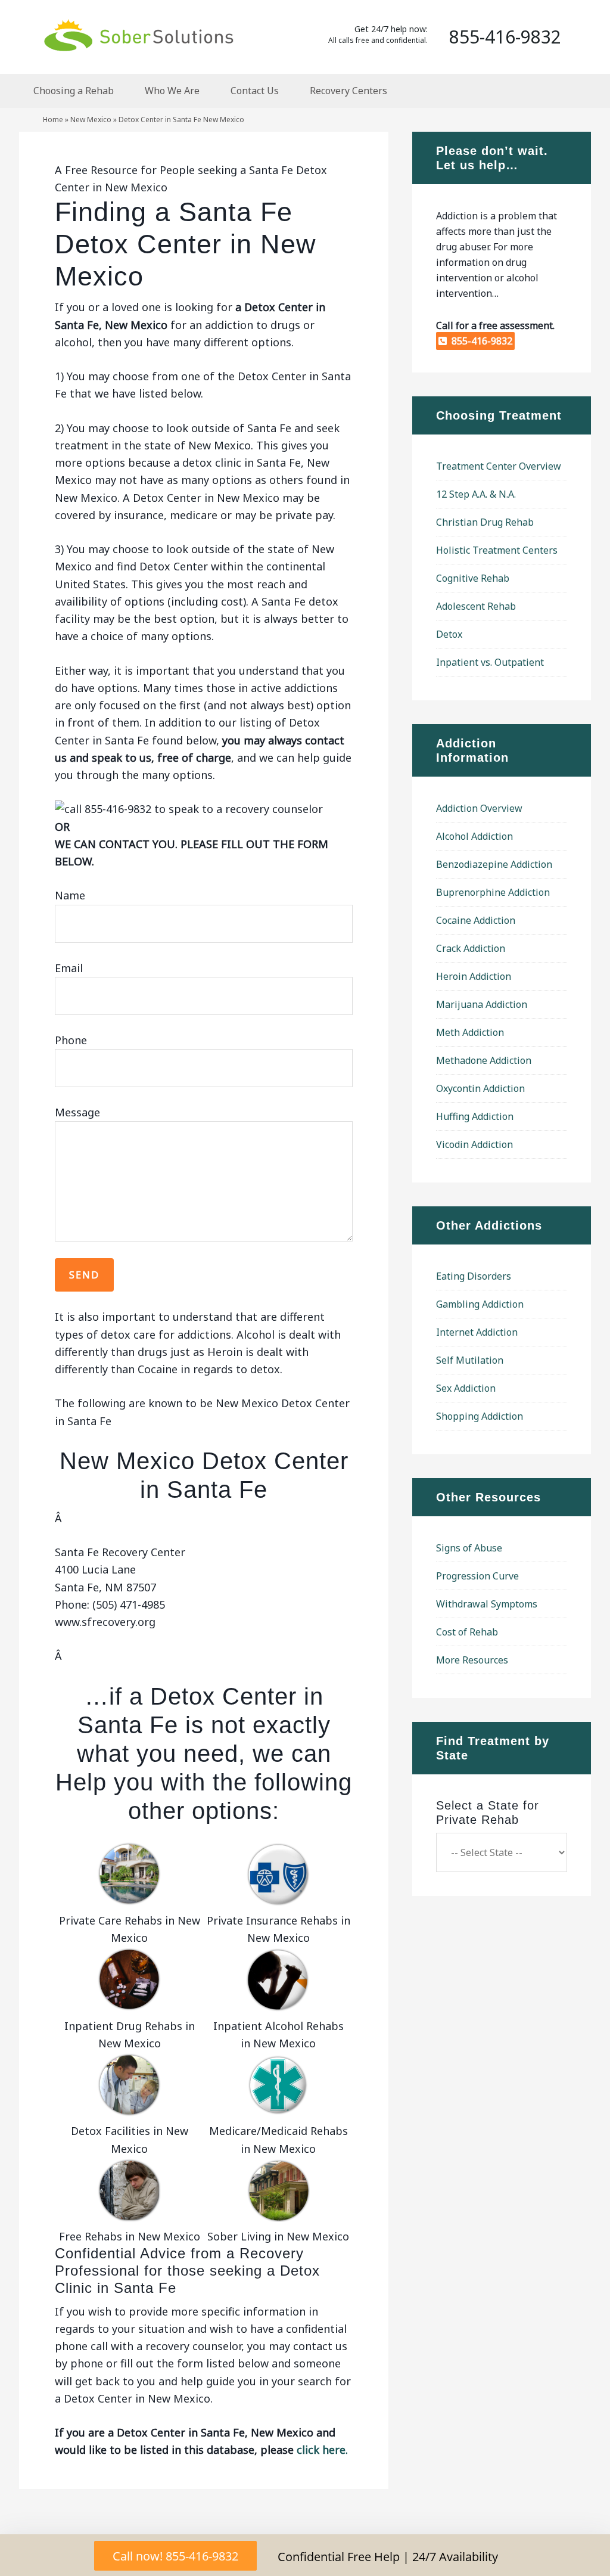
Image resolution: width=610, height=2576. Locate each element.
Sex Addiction (466, 1388)
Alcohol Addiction (474, 836)
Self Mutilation (470, 1360)
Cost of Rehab (467, 1632)
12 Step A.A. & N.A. (476, 494)
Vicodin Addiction (474, 1144)
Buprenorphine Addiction (493, 892)
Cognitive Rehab (473, 578)
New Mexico (91, 120)
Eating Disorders (474, 1276)
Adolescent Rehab (476, 606)
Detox (449, 634)
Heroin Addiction (474, 976)
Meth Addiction (470, 1032)
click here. (322, 2450)
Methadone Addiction (484, 1060)
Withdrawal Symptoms (487, 1604)
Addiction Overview (479, 808)
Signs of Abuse (469, 1548)
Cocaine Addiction (476, 920)
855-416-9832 (480, 341)
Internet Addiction (477, 1332)
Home (53, 120)
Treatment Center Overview (499, 466)
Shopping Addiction (480, 1416)
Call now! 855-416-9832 (175, 2556)
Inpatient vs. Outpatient (490, 662)
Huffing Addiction (475, 1116)
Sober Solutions (138, 35)
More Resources (472, 1660)
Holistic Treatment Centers (497, 550)
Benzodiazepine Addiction (494, 864)
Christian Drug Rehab (485, 522)
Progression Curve (477, 1576)
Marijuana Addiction (482, 1004)
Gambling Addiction (480, 1304)
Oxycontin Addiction (480, 1088)
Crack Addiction (471, 948)
